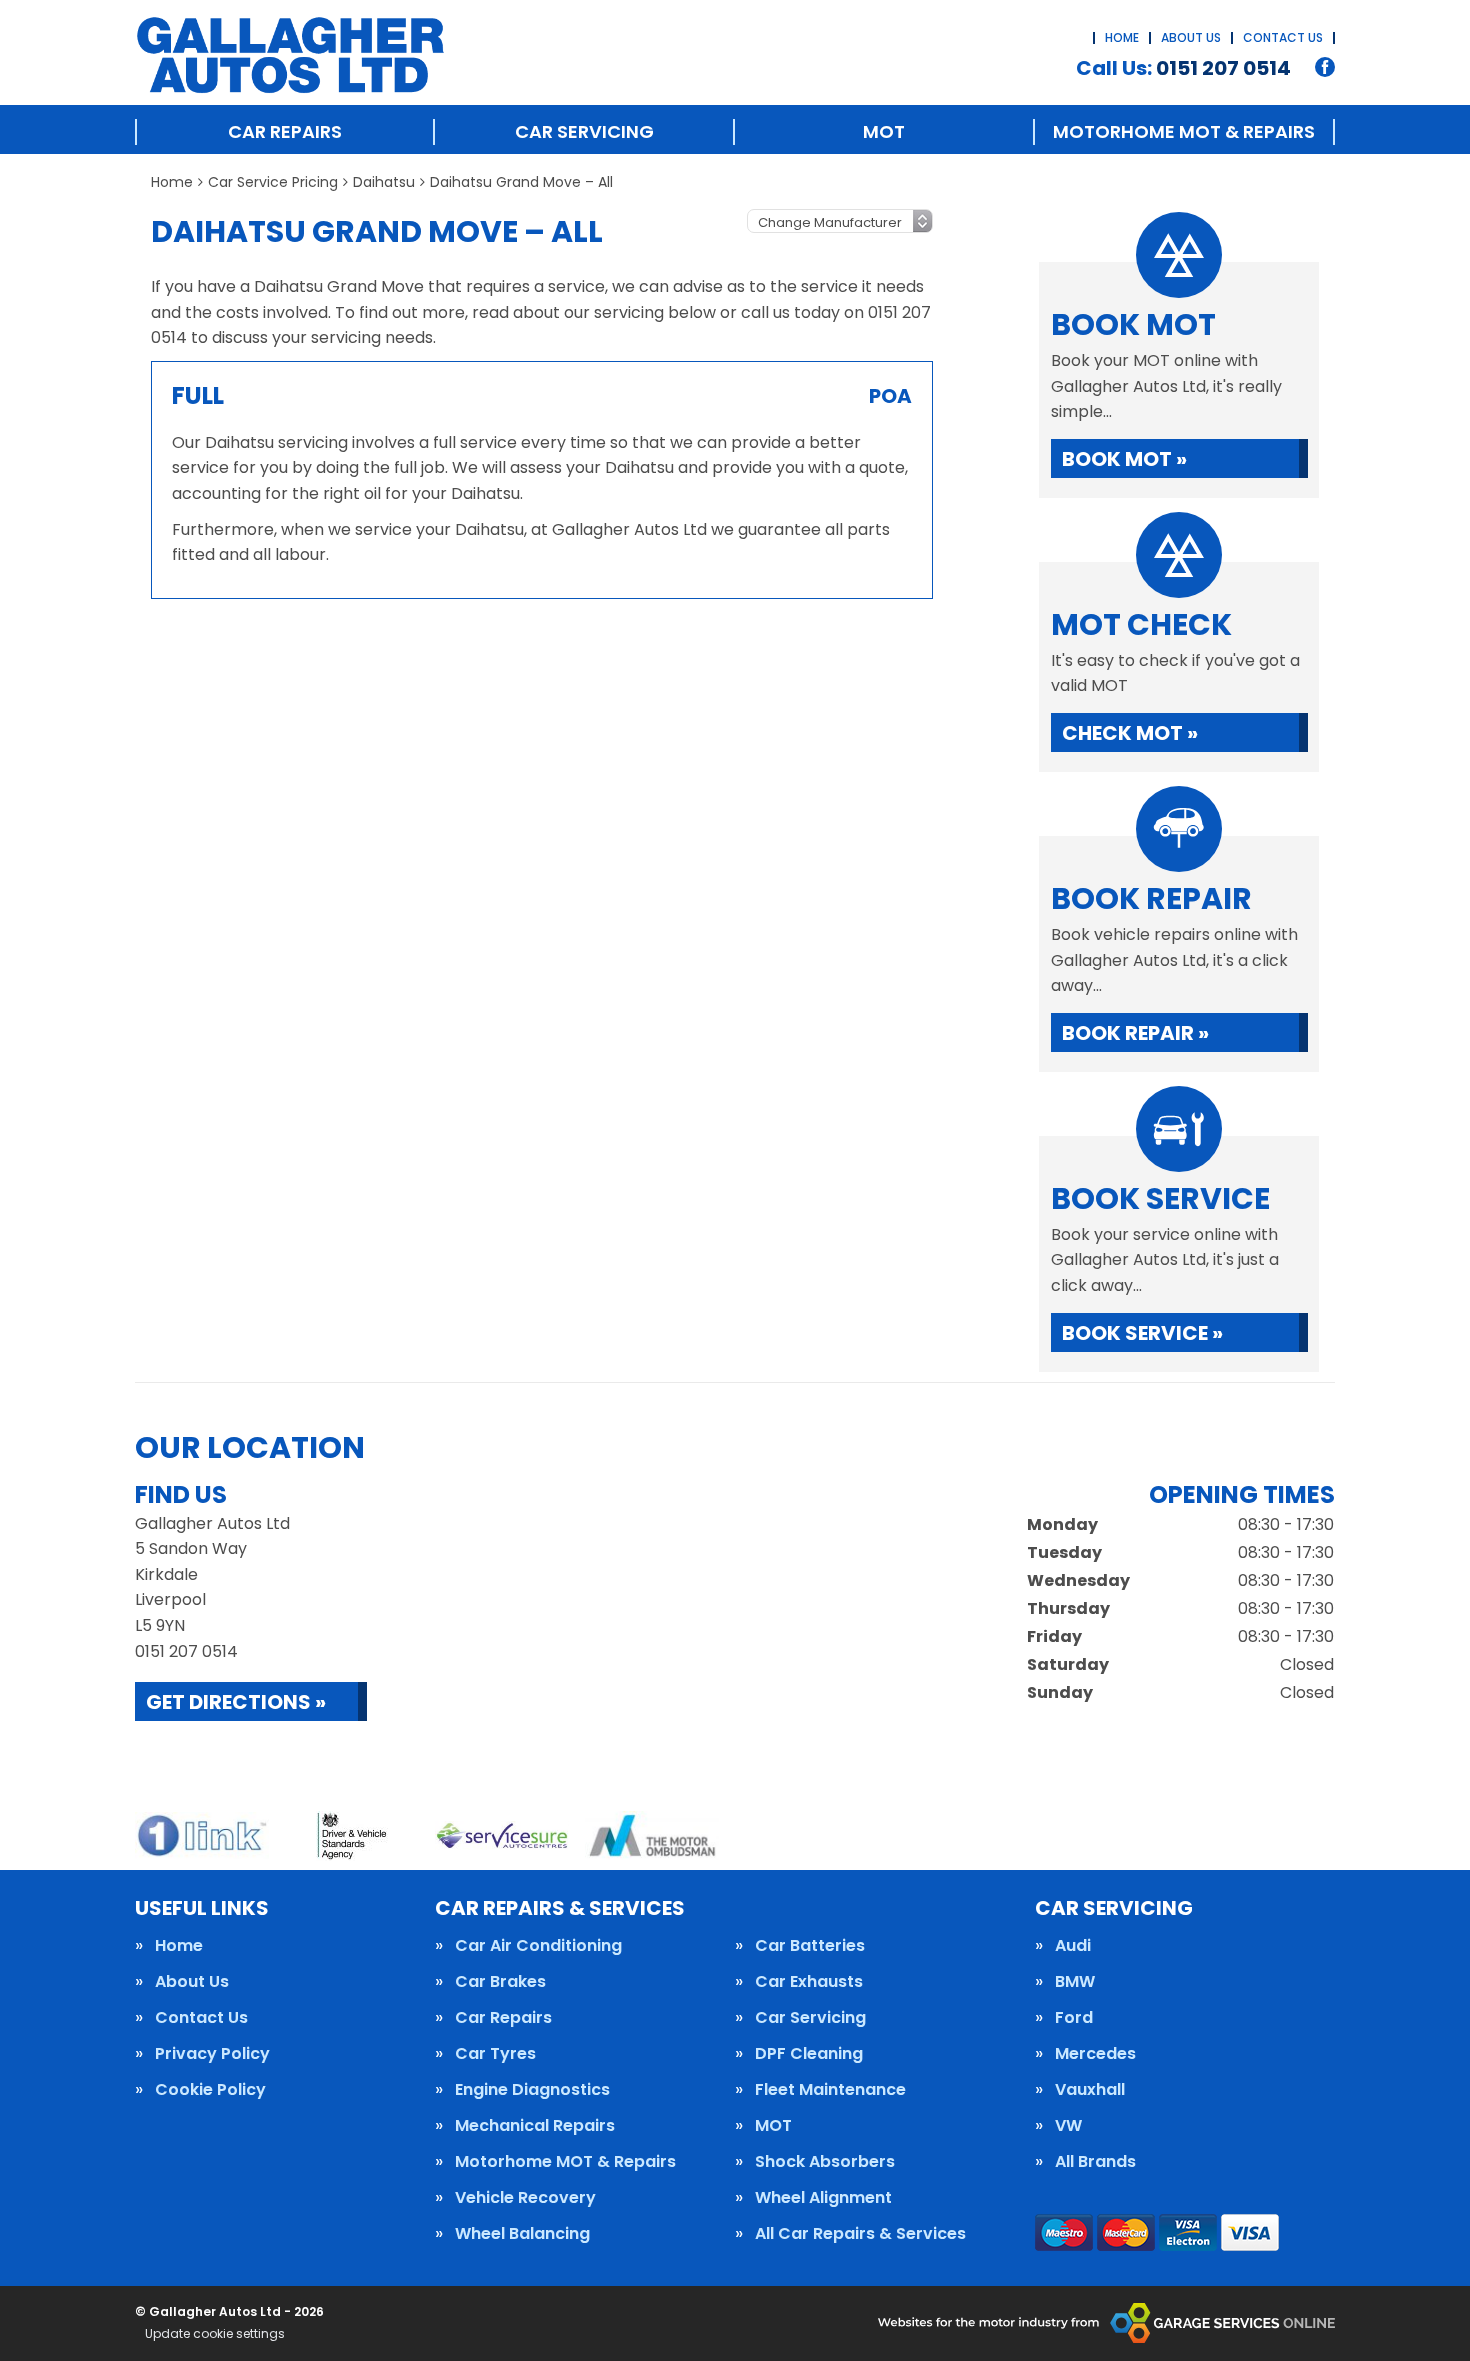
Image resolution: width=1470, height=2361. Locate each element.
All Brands (1095, 2162)
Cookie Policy (210, 2090)
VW (1068, 2126)
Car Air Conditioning (538, 1946)
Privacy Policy (212, 2054)
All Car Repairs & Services (860, 2234)
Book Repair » (1135, 1033)
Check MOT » (1130, 733)
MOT (884, 131)
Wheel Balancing (522, 2234)
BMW (1075, 1982)
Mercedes (1095, 2054)
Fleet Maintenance (830, 2090)
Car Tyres (495, 2054)
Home (1122, 37)
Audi (1073, 1946)
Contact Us (1283, 37)
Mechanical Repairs (535, 2126)
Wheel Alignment (823, 2198)
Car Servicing (584, 131)
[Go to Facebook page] (1325, 67)
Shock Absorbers (825, 2162)
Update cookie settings (215, 2334)
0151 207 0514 (1183, 68)
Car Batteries (810, 1946)
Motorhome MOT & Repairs (1184, 131)
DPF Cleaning (809, 2054)
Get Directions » (236, 1702)
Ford (1074, 2018)
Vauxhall (1090, 2090)
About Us (1191, 37)
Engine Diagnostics (532, 2090)
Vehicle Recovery (525, 2198)
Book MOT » (1124, 459)
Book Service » (1142, 1333)
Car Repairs (285, 131)
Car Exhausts (809, 1982)
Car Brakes (500, 1982)
